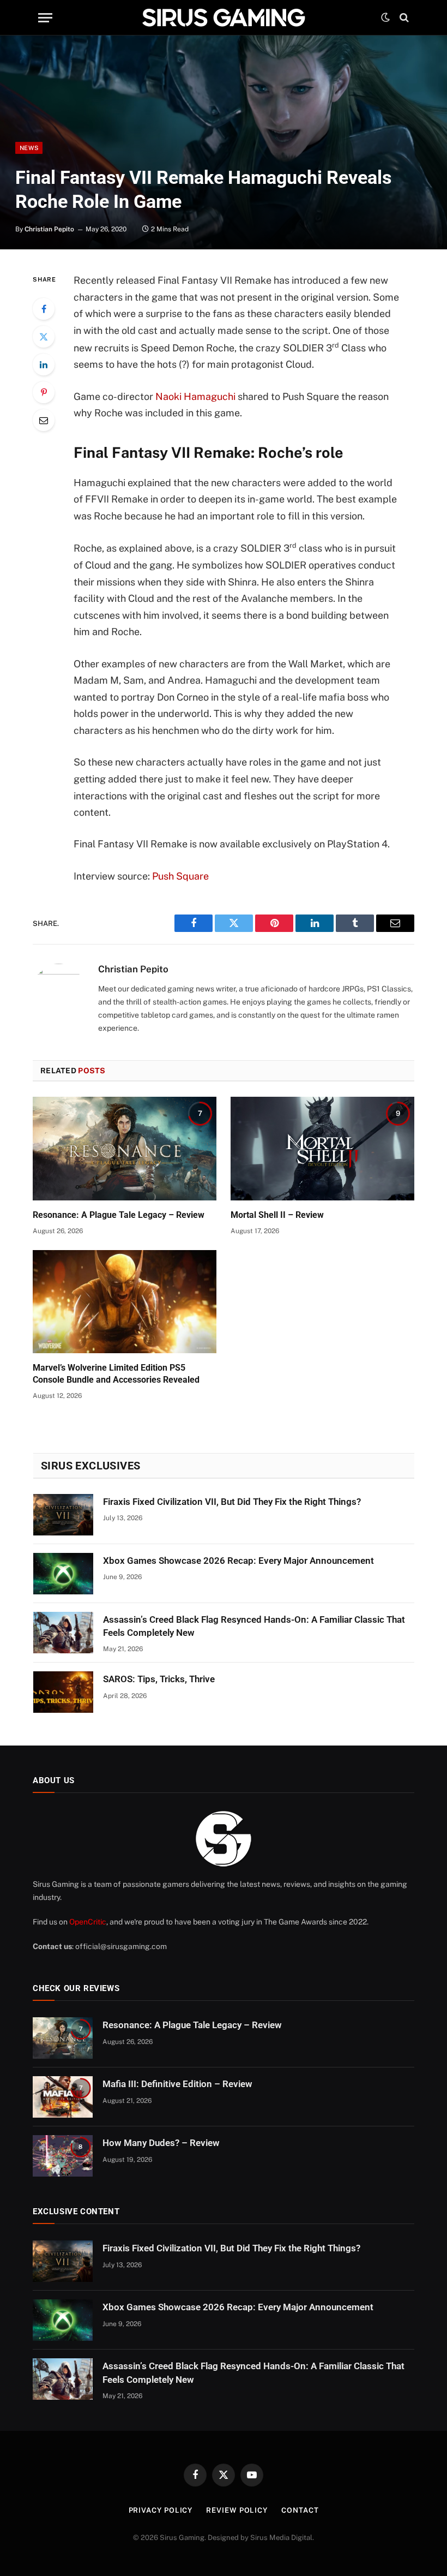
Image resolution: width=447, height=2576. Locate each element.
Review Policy (237, 2510)
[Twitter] (44, 337)
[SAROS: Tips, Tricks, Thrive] (63, 1692)
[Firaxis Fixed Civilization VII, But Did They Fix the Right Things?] (63, 1515)
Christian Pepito (49, 229)
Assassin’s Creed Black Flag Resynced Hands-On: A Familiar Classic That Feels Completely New (254, 1626)
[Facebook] (44, 309)
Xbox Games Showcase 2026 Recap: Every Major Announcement (238, 1561)
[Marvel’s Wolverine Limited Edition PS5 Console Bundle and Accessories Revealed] (125, 1302)
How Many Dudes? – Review (161, 2143)
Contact (300, 2510)
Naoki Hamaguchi (194, 396)
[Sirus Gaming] (224, 17)
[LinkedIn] (44, 364)
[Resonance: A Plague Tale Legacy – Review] (125, 1149)
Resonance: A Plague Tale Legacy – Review (119, 1215)
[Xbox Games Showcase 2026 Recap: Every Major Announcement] (63, 1574)
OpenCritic (88, 1922)
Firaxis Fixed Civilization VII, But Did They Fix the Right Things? (232, 1502)
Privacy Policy (161, 2510)
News (29, 148)
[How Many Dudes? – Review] (63, 2156)
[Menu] (45, 18)
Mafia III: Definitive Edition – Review (177, 2084)
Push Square (180, 876)
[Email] (44, 420)
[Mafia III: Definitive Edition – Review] (63, 2097)
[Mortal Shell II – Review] (322, 1149)
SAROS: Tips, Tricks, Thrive (159, 1679)
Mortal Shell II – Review (277, 1215)
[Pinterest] (44, 392)
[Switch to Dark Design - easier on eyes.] (385, 17)
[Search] (403, 18)
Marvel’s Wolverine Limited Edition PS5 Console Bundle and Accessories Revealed (116, 1374)
